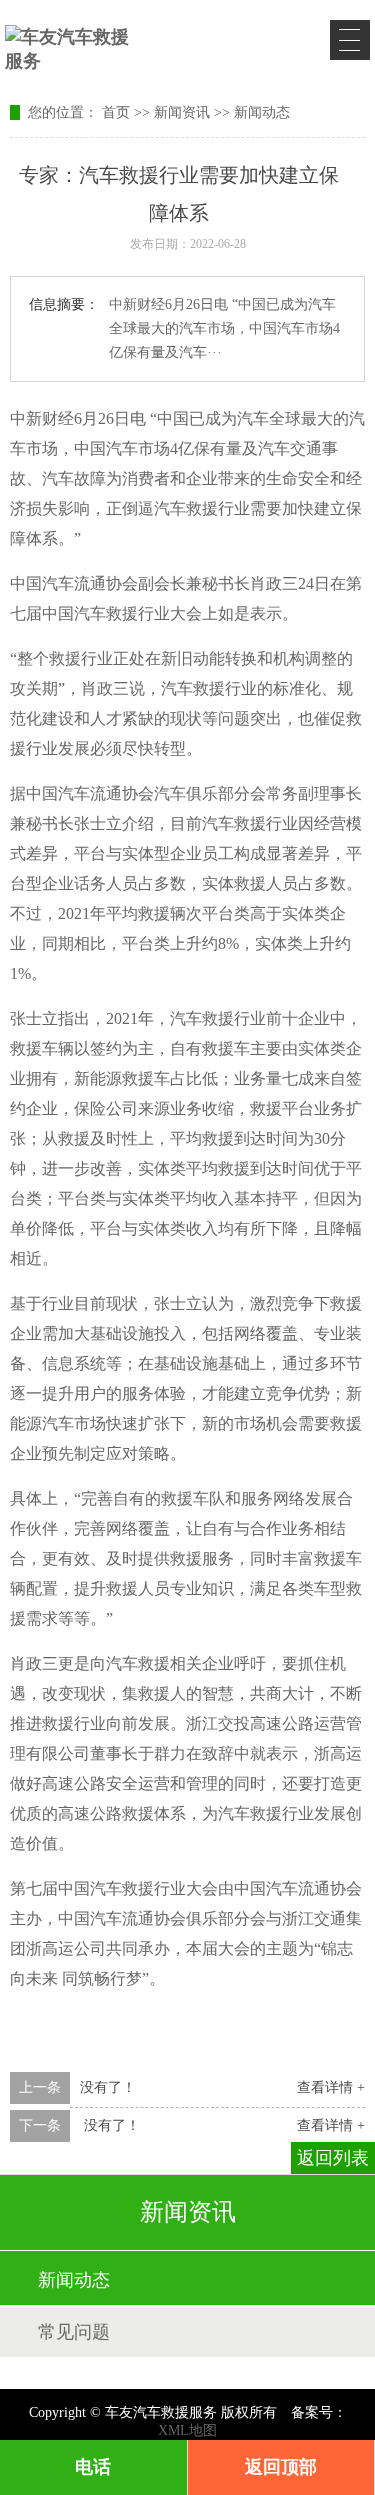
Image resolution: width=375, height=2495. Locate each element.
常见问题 (74, 2332)
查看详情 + (331, 2087)
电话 (93, 2467)
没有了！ (108, 2087)
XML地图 (187, 2430)
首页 (116, 112)
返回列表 (333, 2158)
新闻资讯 (182, 112)
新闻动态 (262, 112)
